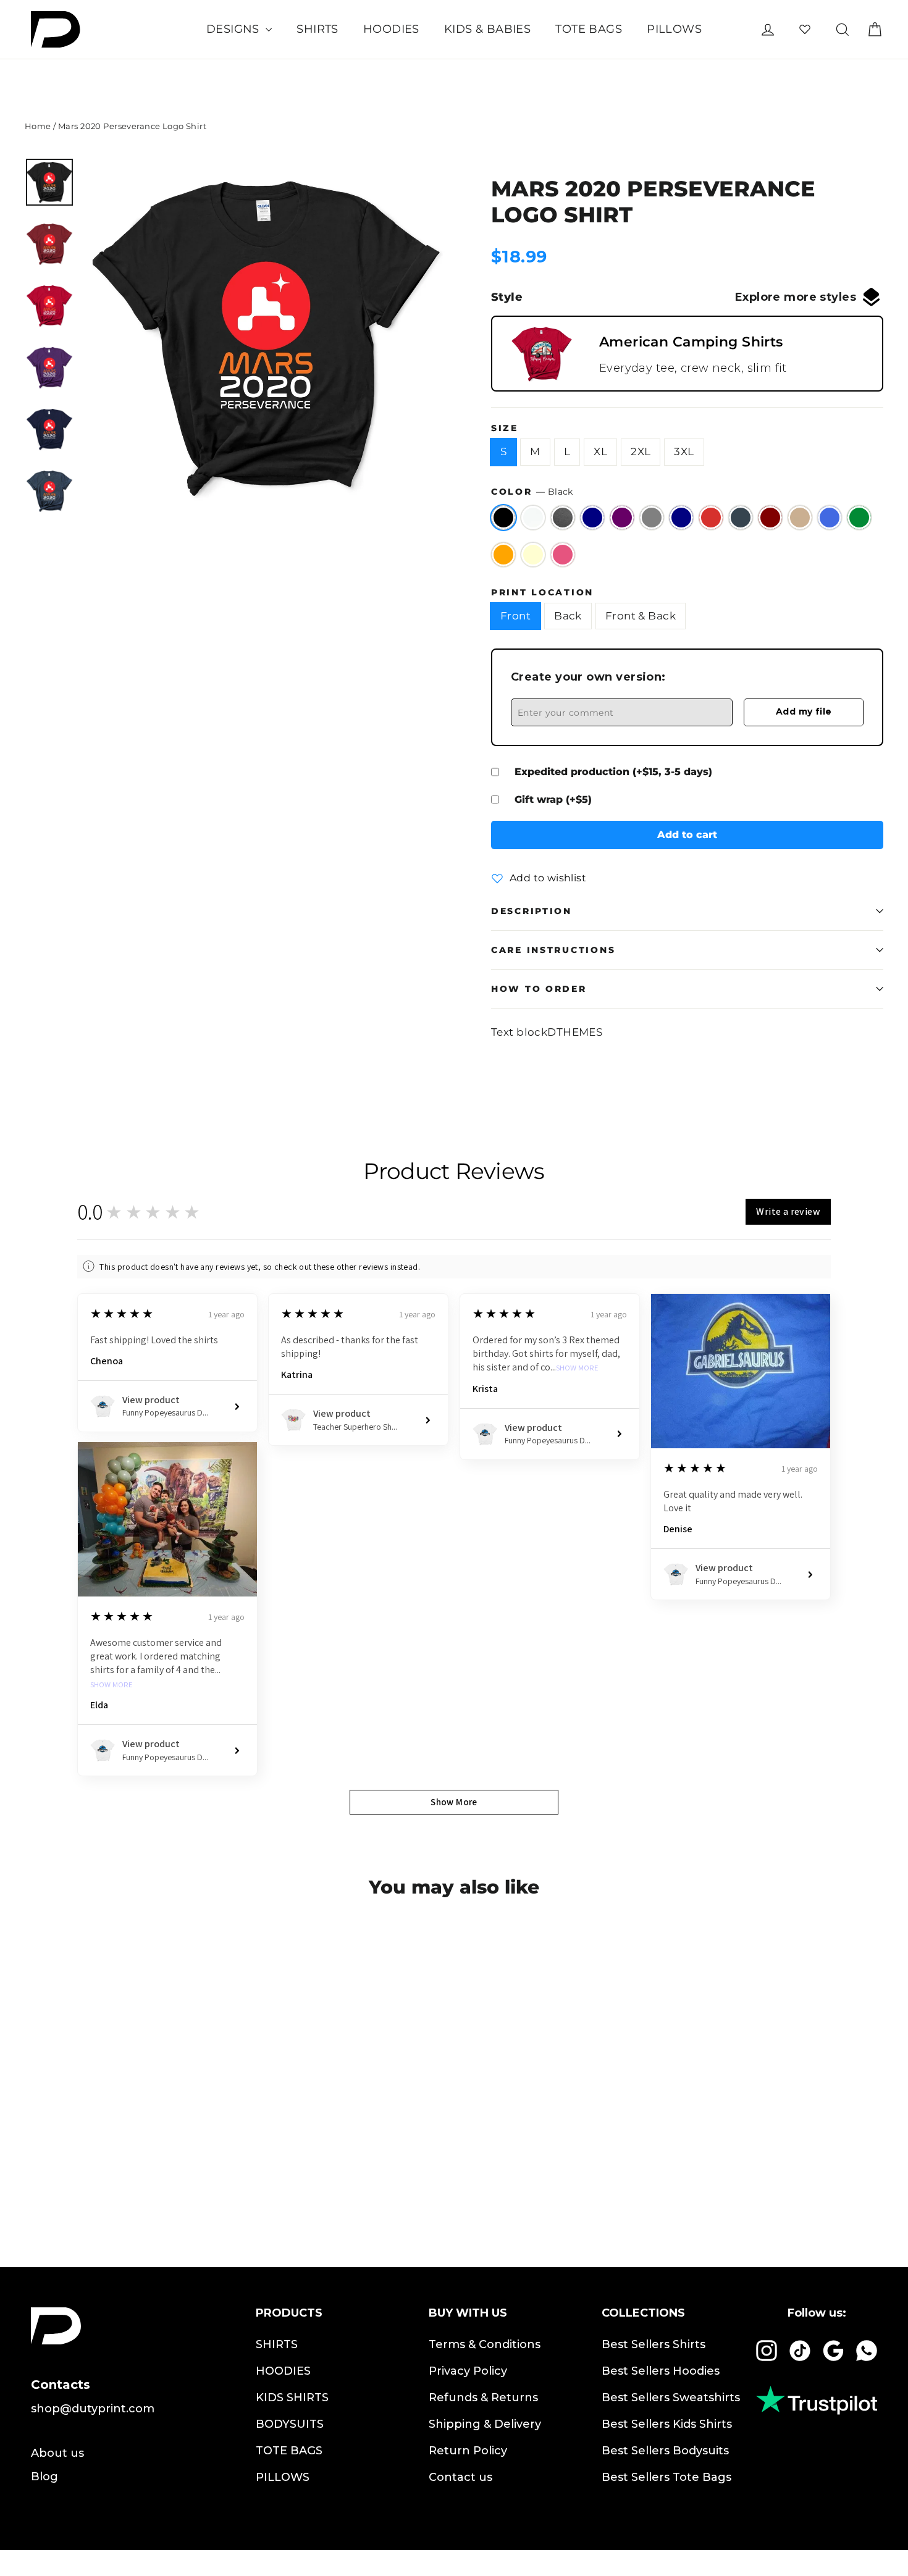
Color (532, 492)
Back (568, 616)
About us (57, 2453)
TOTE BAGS (589, 29)
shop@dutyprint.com (93, 2409)
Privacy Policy (468, 2371)
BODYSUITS (290, 2424)
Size (505, 428)
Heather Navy (592, 518)
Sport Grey (652, 518)
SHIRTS (317, 29)
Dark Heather (563, 518)
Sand (800, 518)
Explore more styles (796, 297)
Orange (503, 555)
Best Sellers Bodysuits (665, 2451)
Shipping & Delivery (485, 2424)
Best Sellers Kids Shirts (667, 2424)
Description (532, 911)
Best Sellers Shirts (654, 2344)
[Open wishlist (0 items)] (805, 29)
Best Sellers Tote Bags (666, 2477)
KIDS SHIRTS (292, 2398)
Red (711, 518)
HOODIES (391, 29)
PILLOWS (674, 29)
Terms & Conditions (485, 2344)
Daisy (533, 555)
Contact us (460, 2477)
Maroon (770, 518)
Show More (577, 1368)
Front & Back (641, 616)
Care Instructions (553, 950)
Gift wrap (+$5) (553, 799)
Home (38, 126)
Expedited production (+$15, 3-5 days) (613, 772)
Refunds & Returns (483, 2398)
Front (515, 616)
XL (600, 451)
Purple (622, 518)
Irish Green (859, 518)
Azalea (563, 555)
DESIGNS (234, 29)
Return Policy (468, 2451)
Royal (830, 518)
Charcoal (741, 518)
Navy (681, 518)
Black (503, 518)
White (533, 518)
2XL (641, 451)
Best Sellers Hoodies (661, 2371)
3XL (684, 451)
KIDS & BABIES (488, 29)
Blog (44, 2477)
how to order (539, 989)
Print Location (542, 592)
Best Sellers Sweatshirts (671, 2398)
